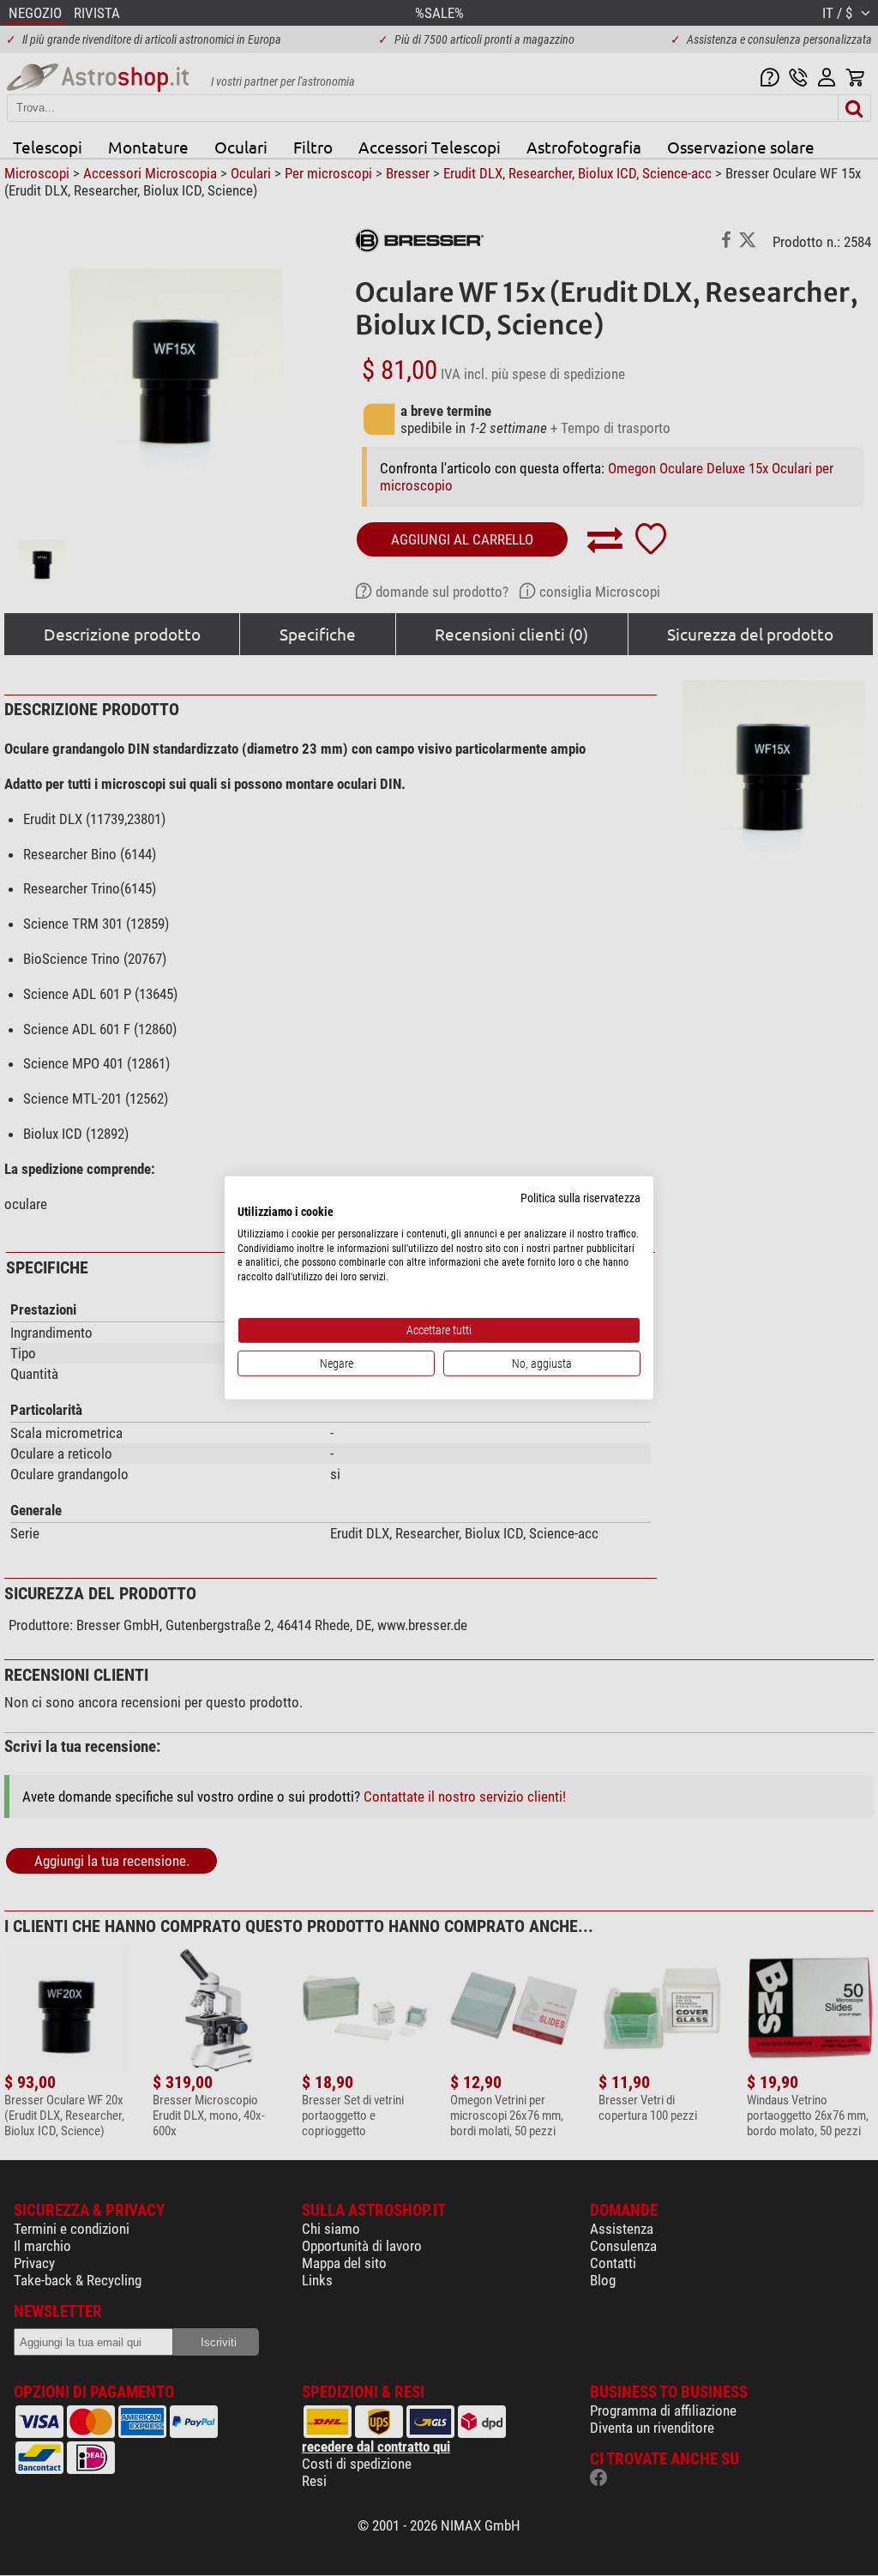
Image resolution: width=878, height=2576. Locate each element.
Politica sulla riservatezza (580, 1198)
